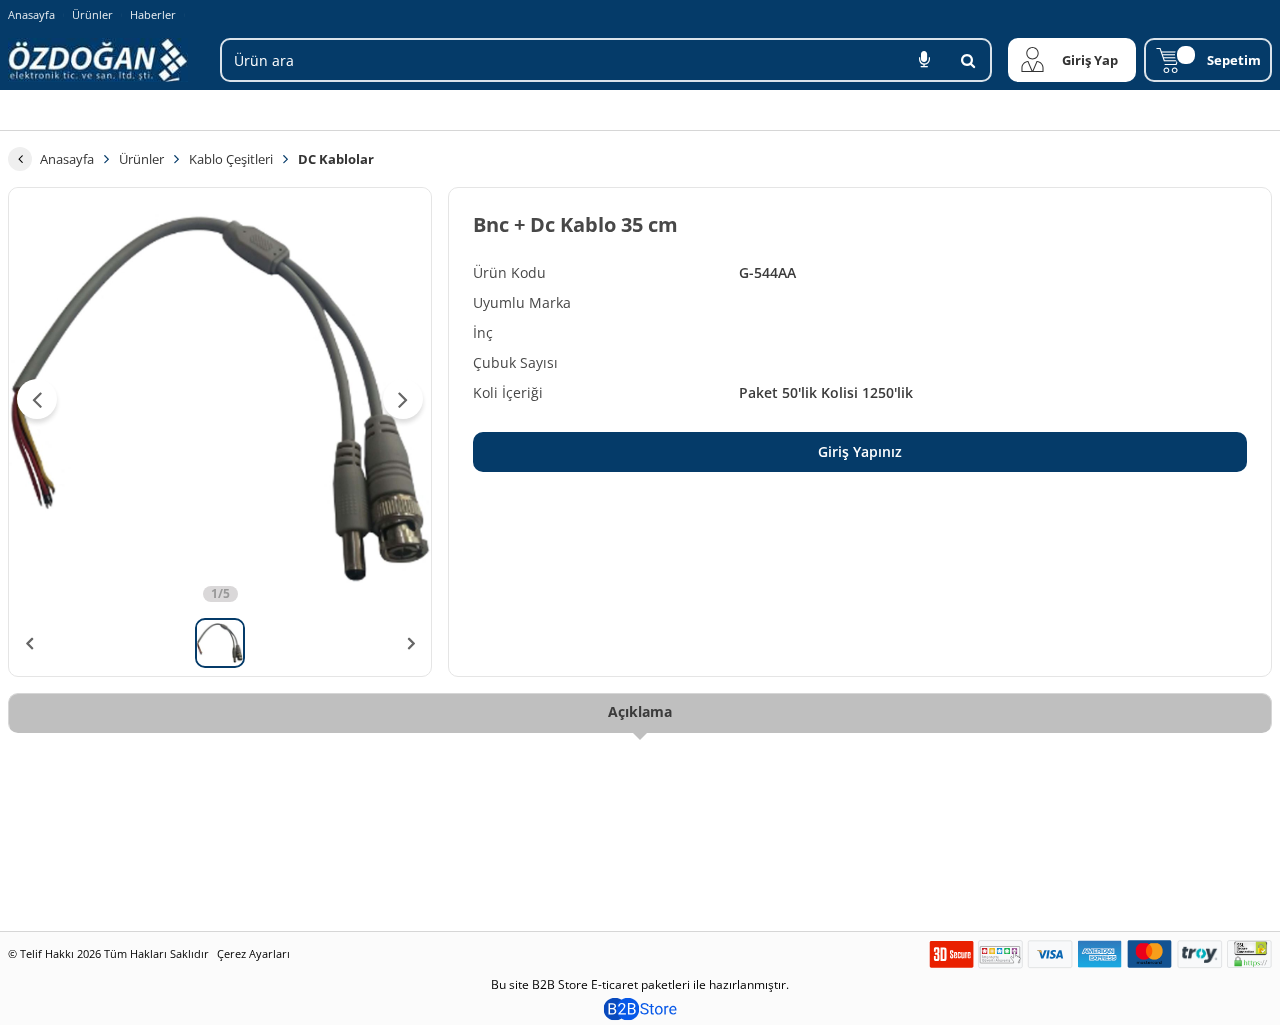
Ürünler (92, 14)
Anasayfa (31, 14)
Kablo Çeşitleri (231, 159)
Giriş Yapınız (860, 451)
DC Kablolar (336, 159)
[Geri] (20, 159)
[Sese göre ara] (924, 60)
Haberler (153, 15)
